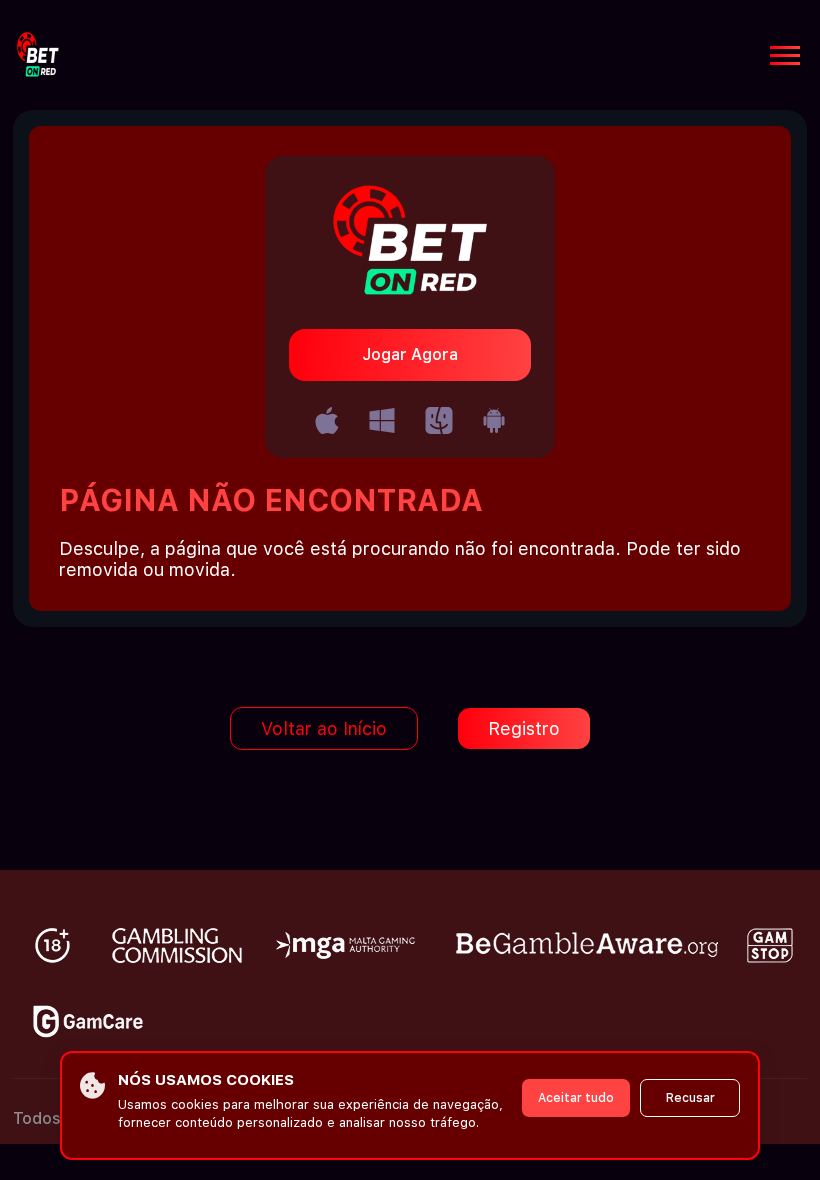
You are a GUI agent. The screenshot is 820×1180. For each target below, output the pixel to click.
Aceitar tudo (576, 1098)
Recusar (690, 1098)
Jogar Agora (410, 354)
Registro (524, 728)
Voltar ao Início (324, 728)
